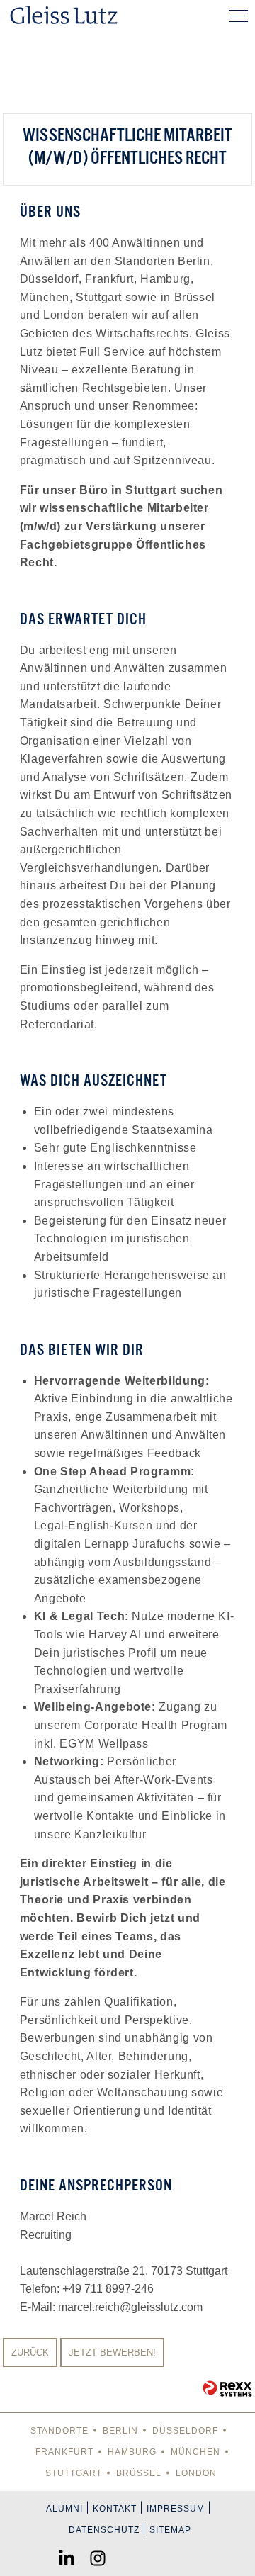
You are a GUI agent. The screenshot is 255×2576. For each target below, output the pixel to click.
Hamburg (132, 2452)
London (196, 2473)
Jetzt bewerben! (112, 2352)
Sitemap (170, 2530)
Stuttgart (74, 2473)
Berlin (120, 2431)
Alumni (64, 2509)
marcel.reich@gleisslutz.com (130, 2307)
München (195, 2452)
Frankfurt (64, 2452)
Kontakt (115, 2509)
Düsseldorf (185, 2431)
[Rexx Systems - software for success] (227, 2389)
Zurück (30, 2352)
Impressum (176, 2509)
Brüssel (139, 2473)
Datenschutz (104, 2530)
